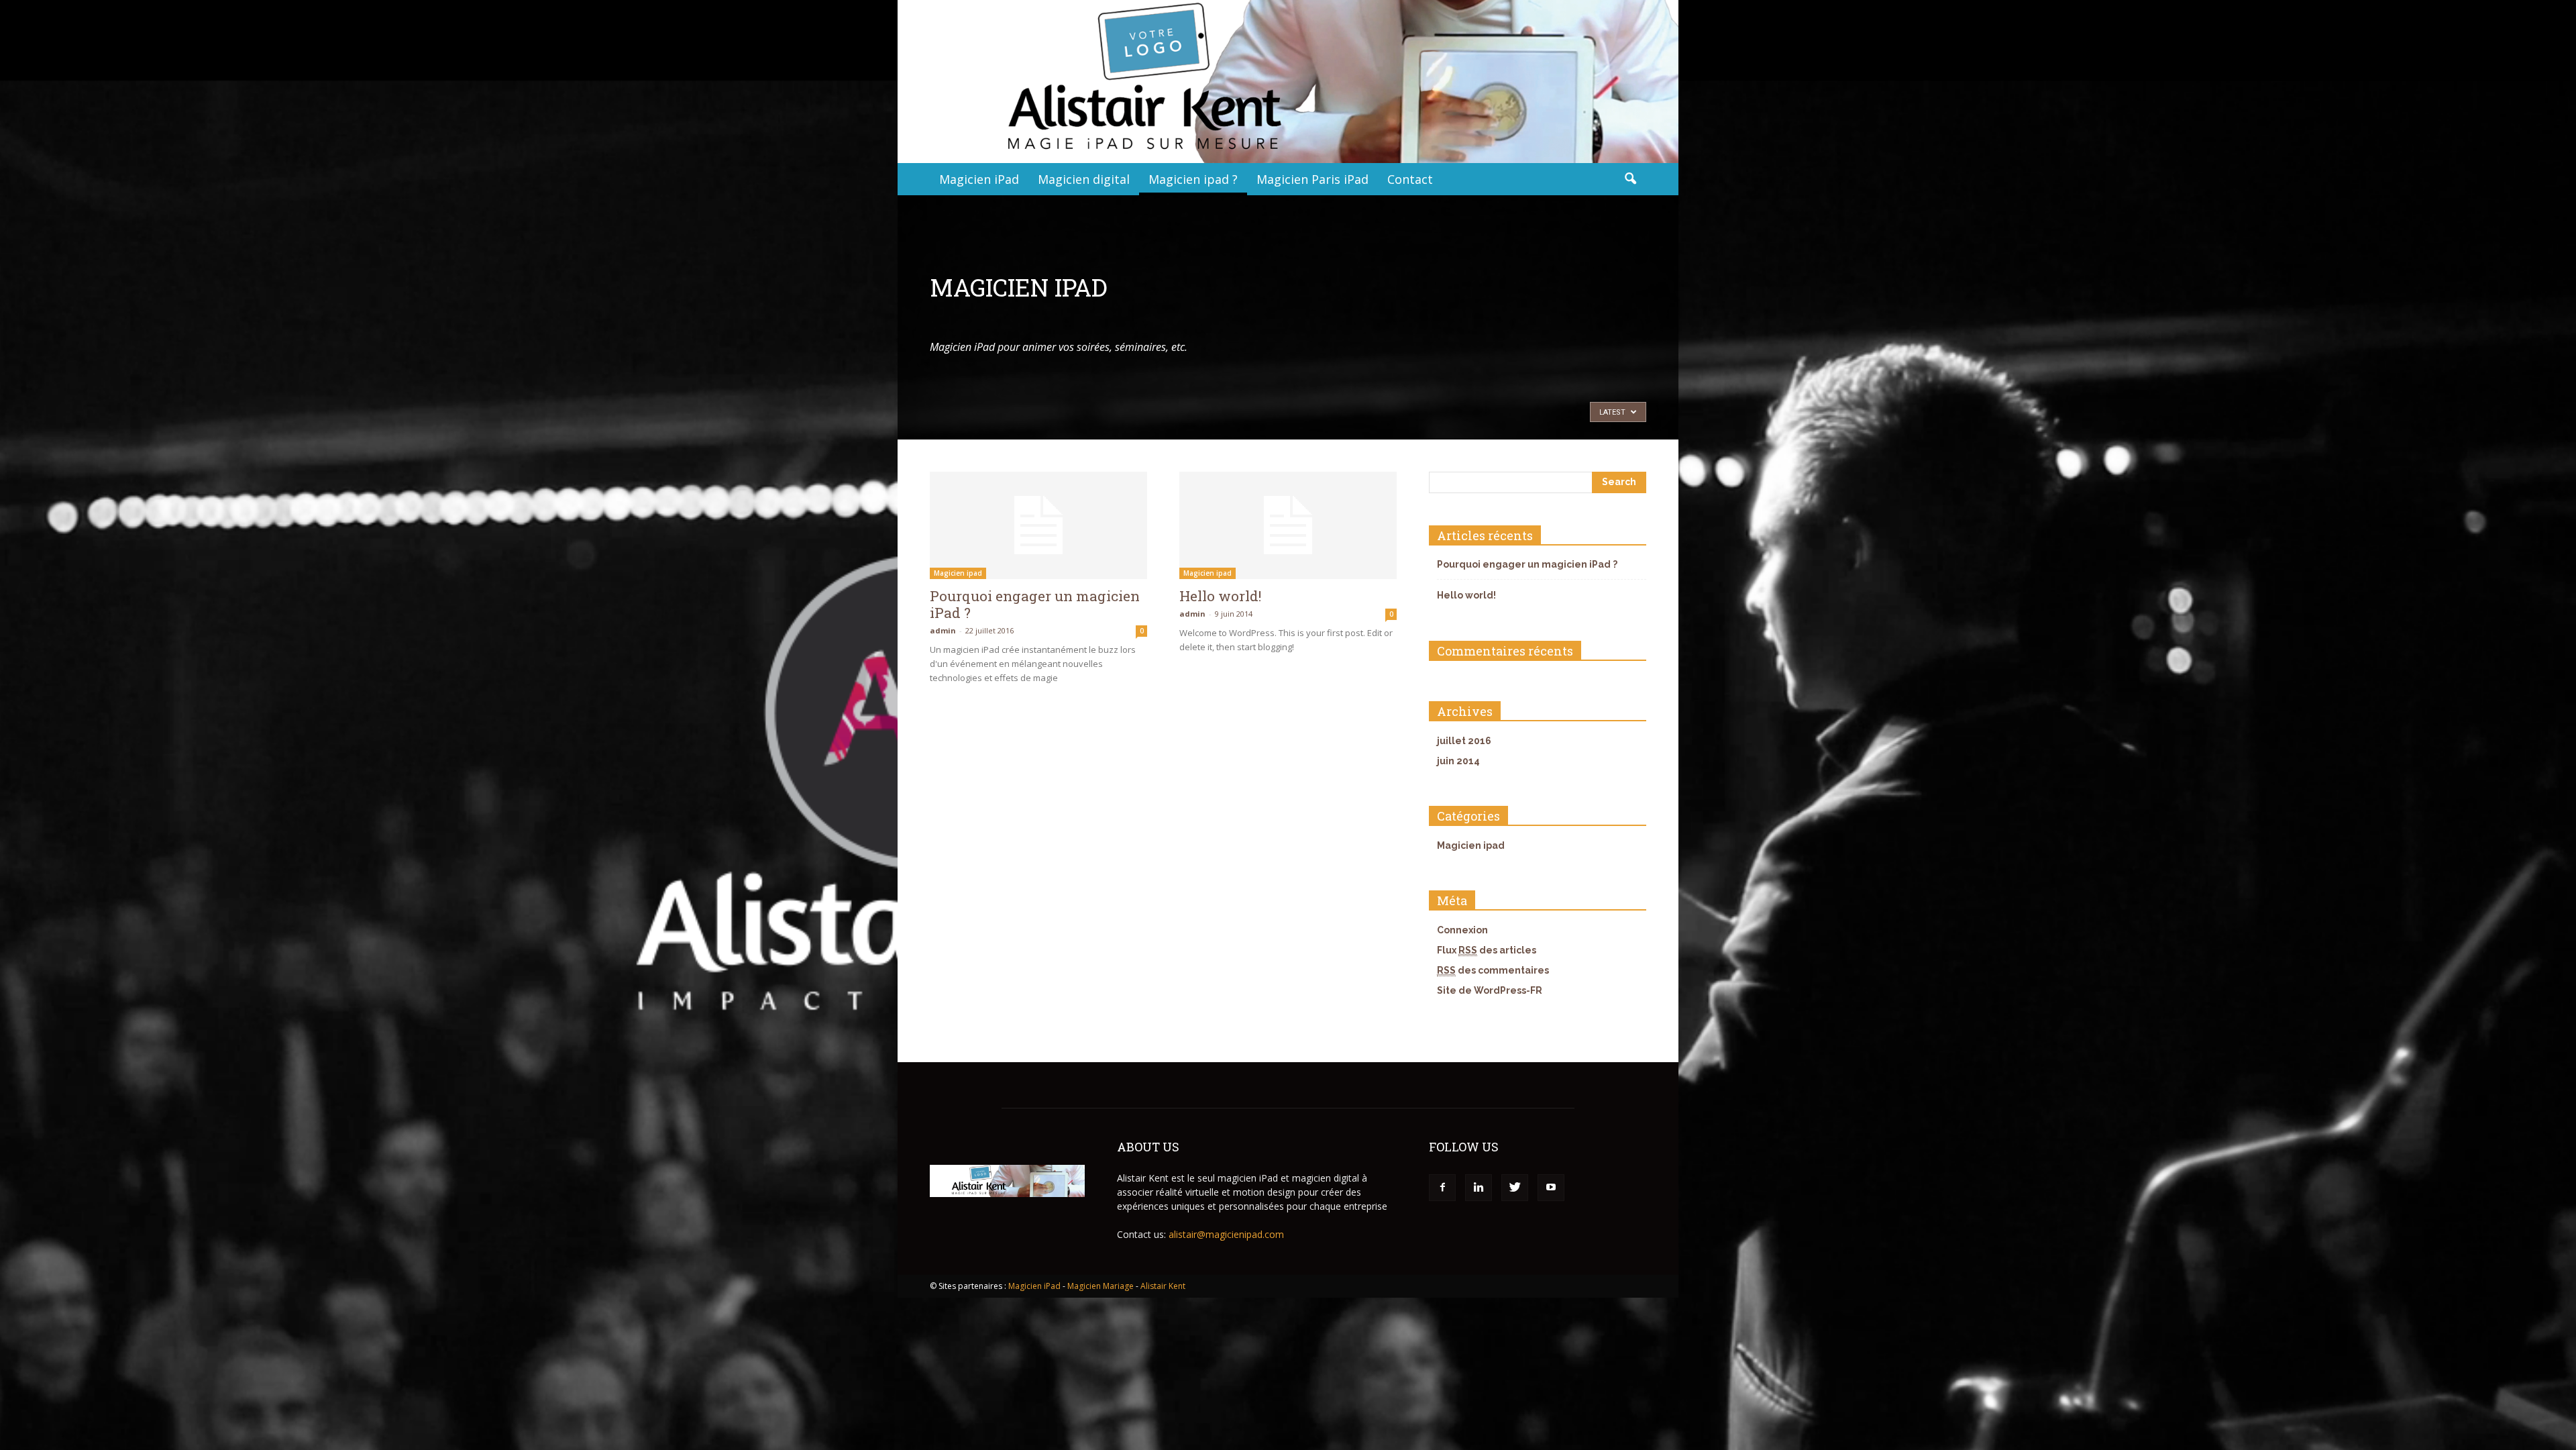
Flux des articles (1487, 950)
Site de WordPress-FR (1490, 990)
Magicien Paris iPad (1312, 179)
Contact (1410, 179)
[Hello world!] (1288, 525)
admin (943, 630)
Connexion (1462, 930)
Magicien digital (1084, 179)
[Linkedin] (1479, 1188)
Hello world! (1220, 596)
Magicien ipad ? (1193, 179)
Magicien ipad (958, 573)
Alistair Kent (1163, 1286)
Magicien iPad (979, 179)
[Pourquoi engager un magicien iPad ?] (1038, 525)
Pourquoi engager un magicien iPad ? (1035, 604)
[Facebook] (1442, 1188)
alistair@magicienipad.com (1226, 1234)
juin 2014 (1458, 761)
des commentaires (1493, 970)
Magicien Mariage (1101, 1286)
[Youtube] (1551, 1188)
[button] (1630, 179)
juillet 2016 (1464, 741)
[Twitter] (1515, 1188)
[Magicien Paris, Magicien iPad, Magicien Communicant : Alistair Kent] (1288, 82)
